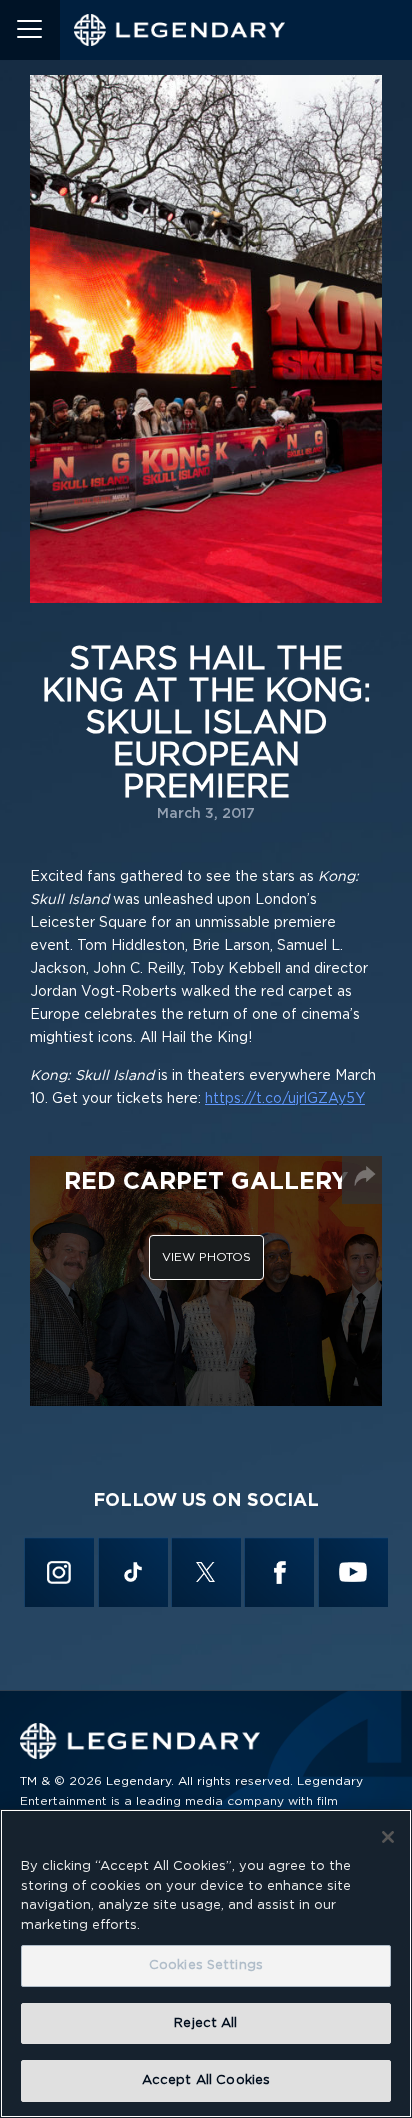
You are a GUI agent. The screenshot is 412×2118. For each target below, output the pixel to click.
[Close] (388, 1837)
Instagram (59, 1572)
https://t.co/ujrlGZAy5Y (285, 1099)
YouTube (352, 1572)
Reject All (205, 2023)
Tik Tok (132, 1572)
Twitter (205, 1572)
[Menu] (30, 30)
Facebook (279, 1572)
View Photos (206, 1257)
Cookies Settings (206, 1965)
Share (364, 1176)
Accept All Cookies (206, 2080)
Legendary (180, 30)
